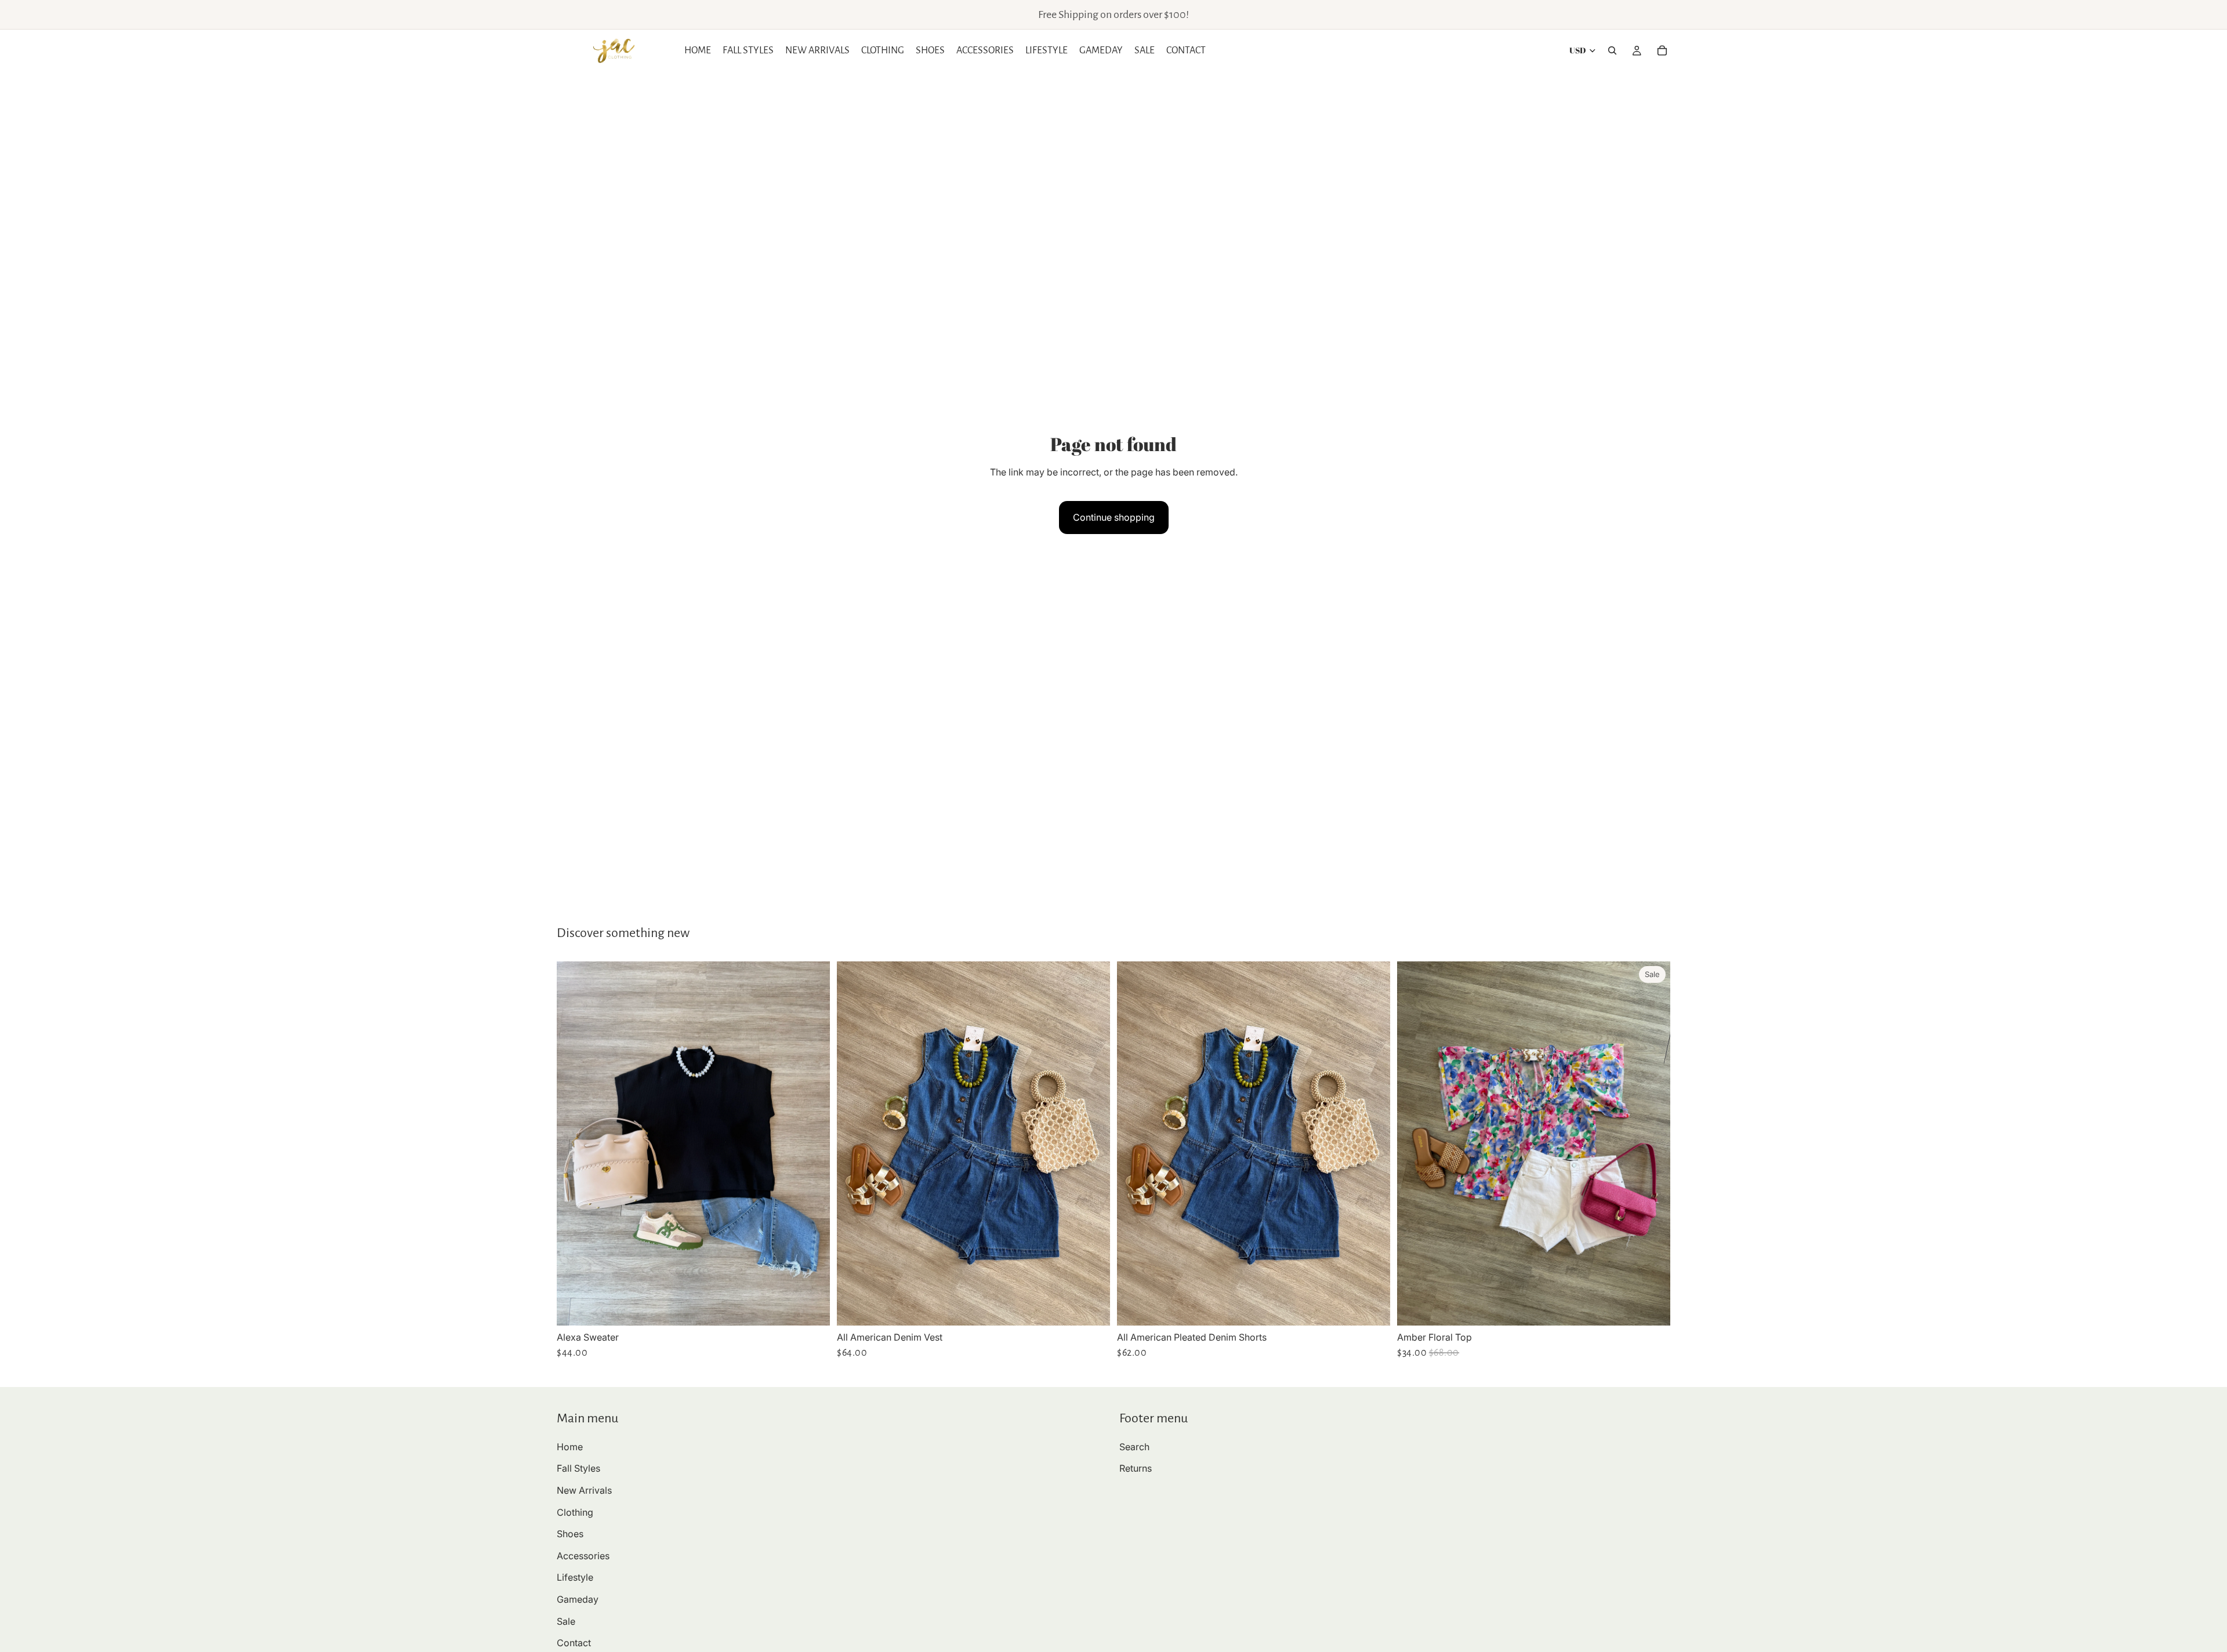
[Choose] (812, 1308)
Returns (1136, 1468)
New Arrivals (584, 1490)
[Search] (1612, 50)
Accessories (583, 1555)
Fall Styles (578, 1468)
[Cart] (1662, 50)
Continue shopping (1114, 517)
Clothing (575, 1512)
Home (570, 1446)
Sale (566, 1621)
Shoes (570, 1534)
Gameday (578, 1599)
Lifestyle (575, 1577)
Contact (574, 1643)
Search (1134, 1446)
